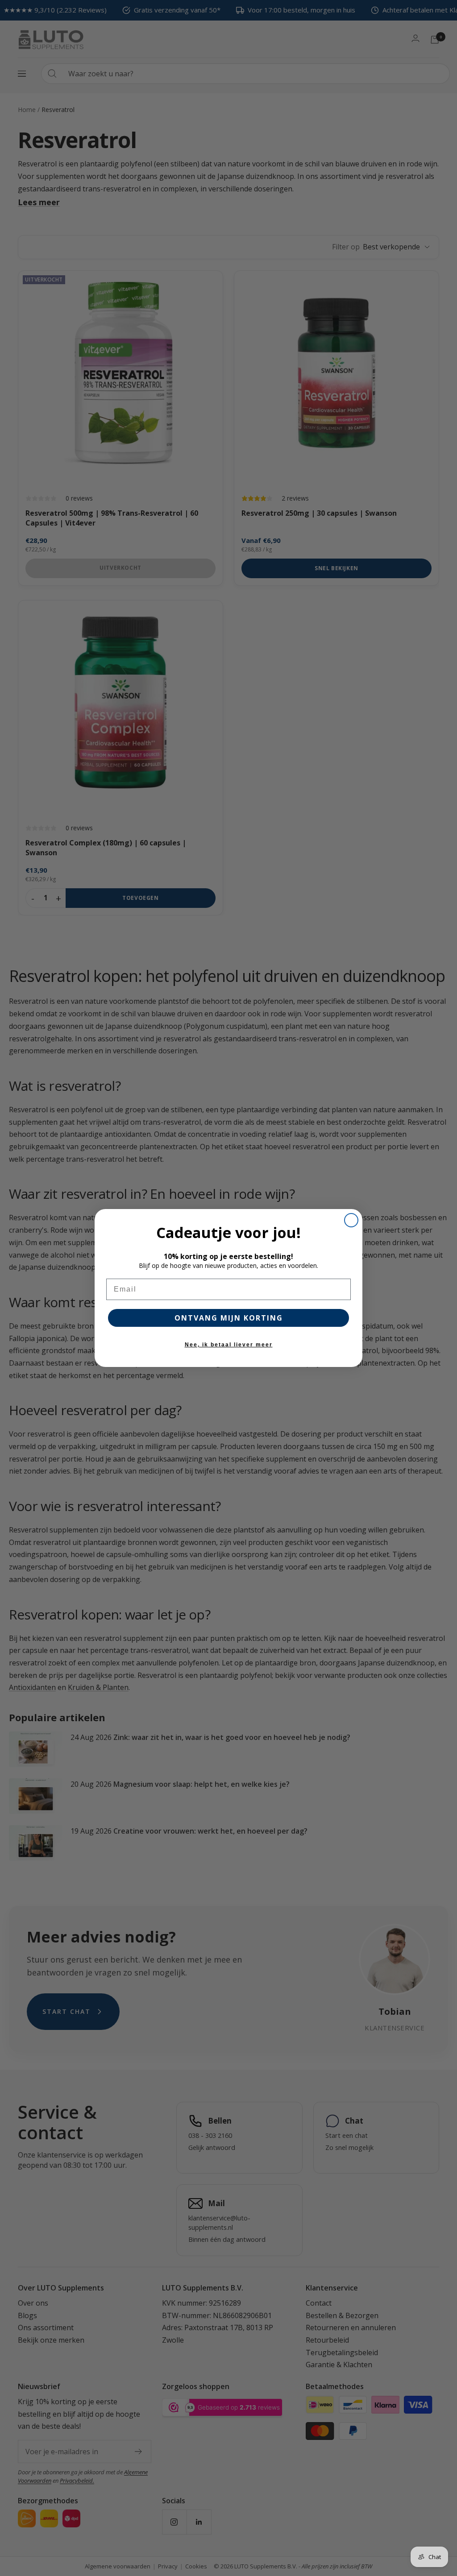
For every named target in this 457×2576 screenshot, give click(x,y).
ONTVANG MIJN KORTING (229, 1318)
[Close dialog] (351, 1220)
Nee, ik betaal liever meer (229, 1345)
